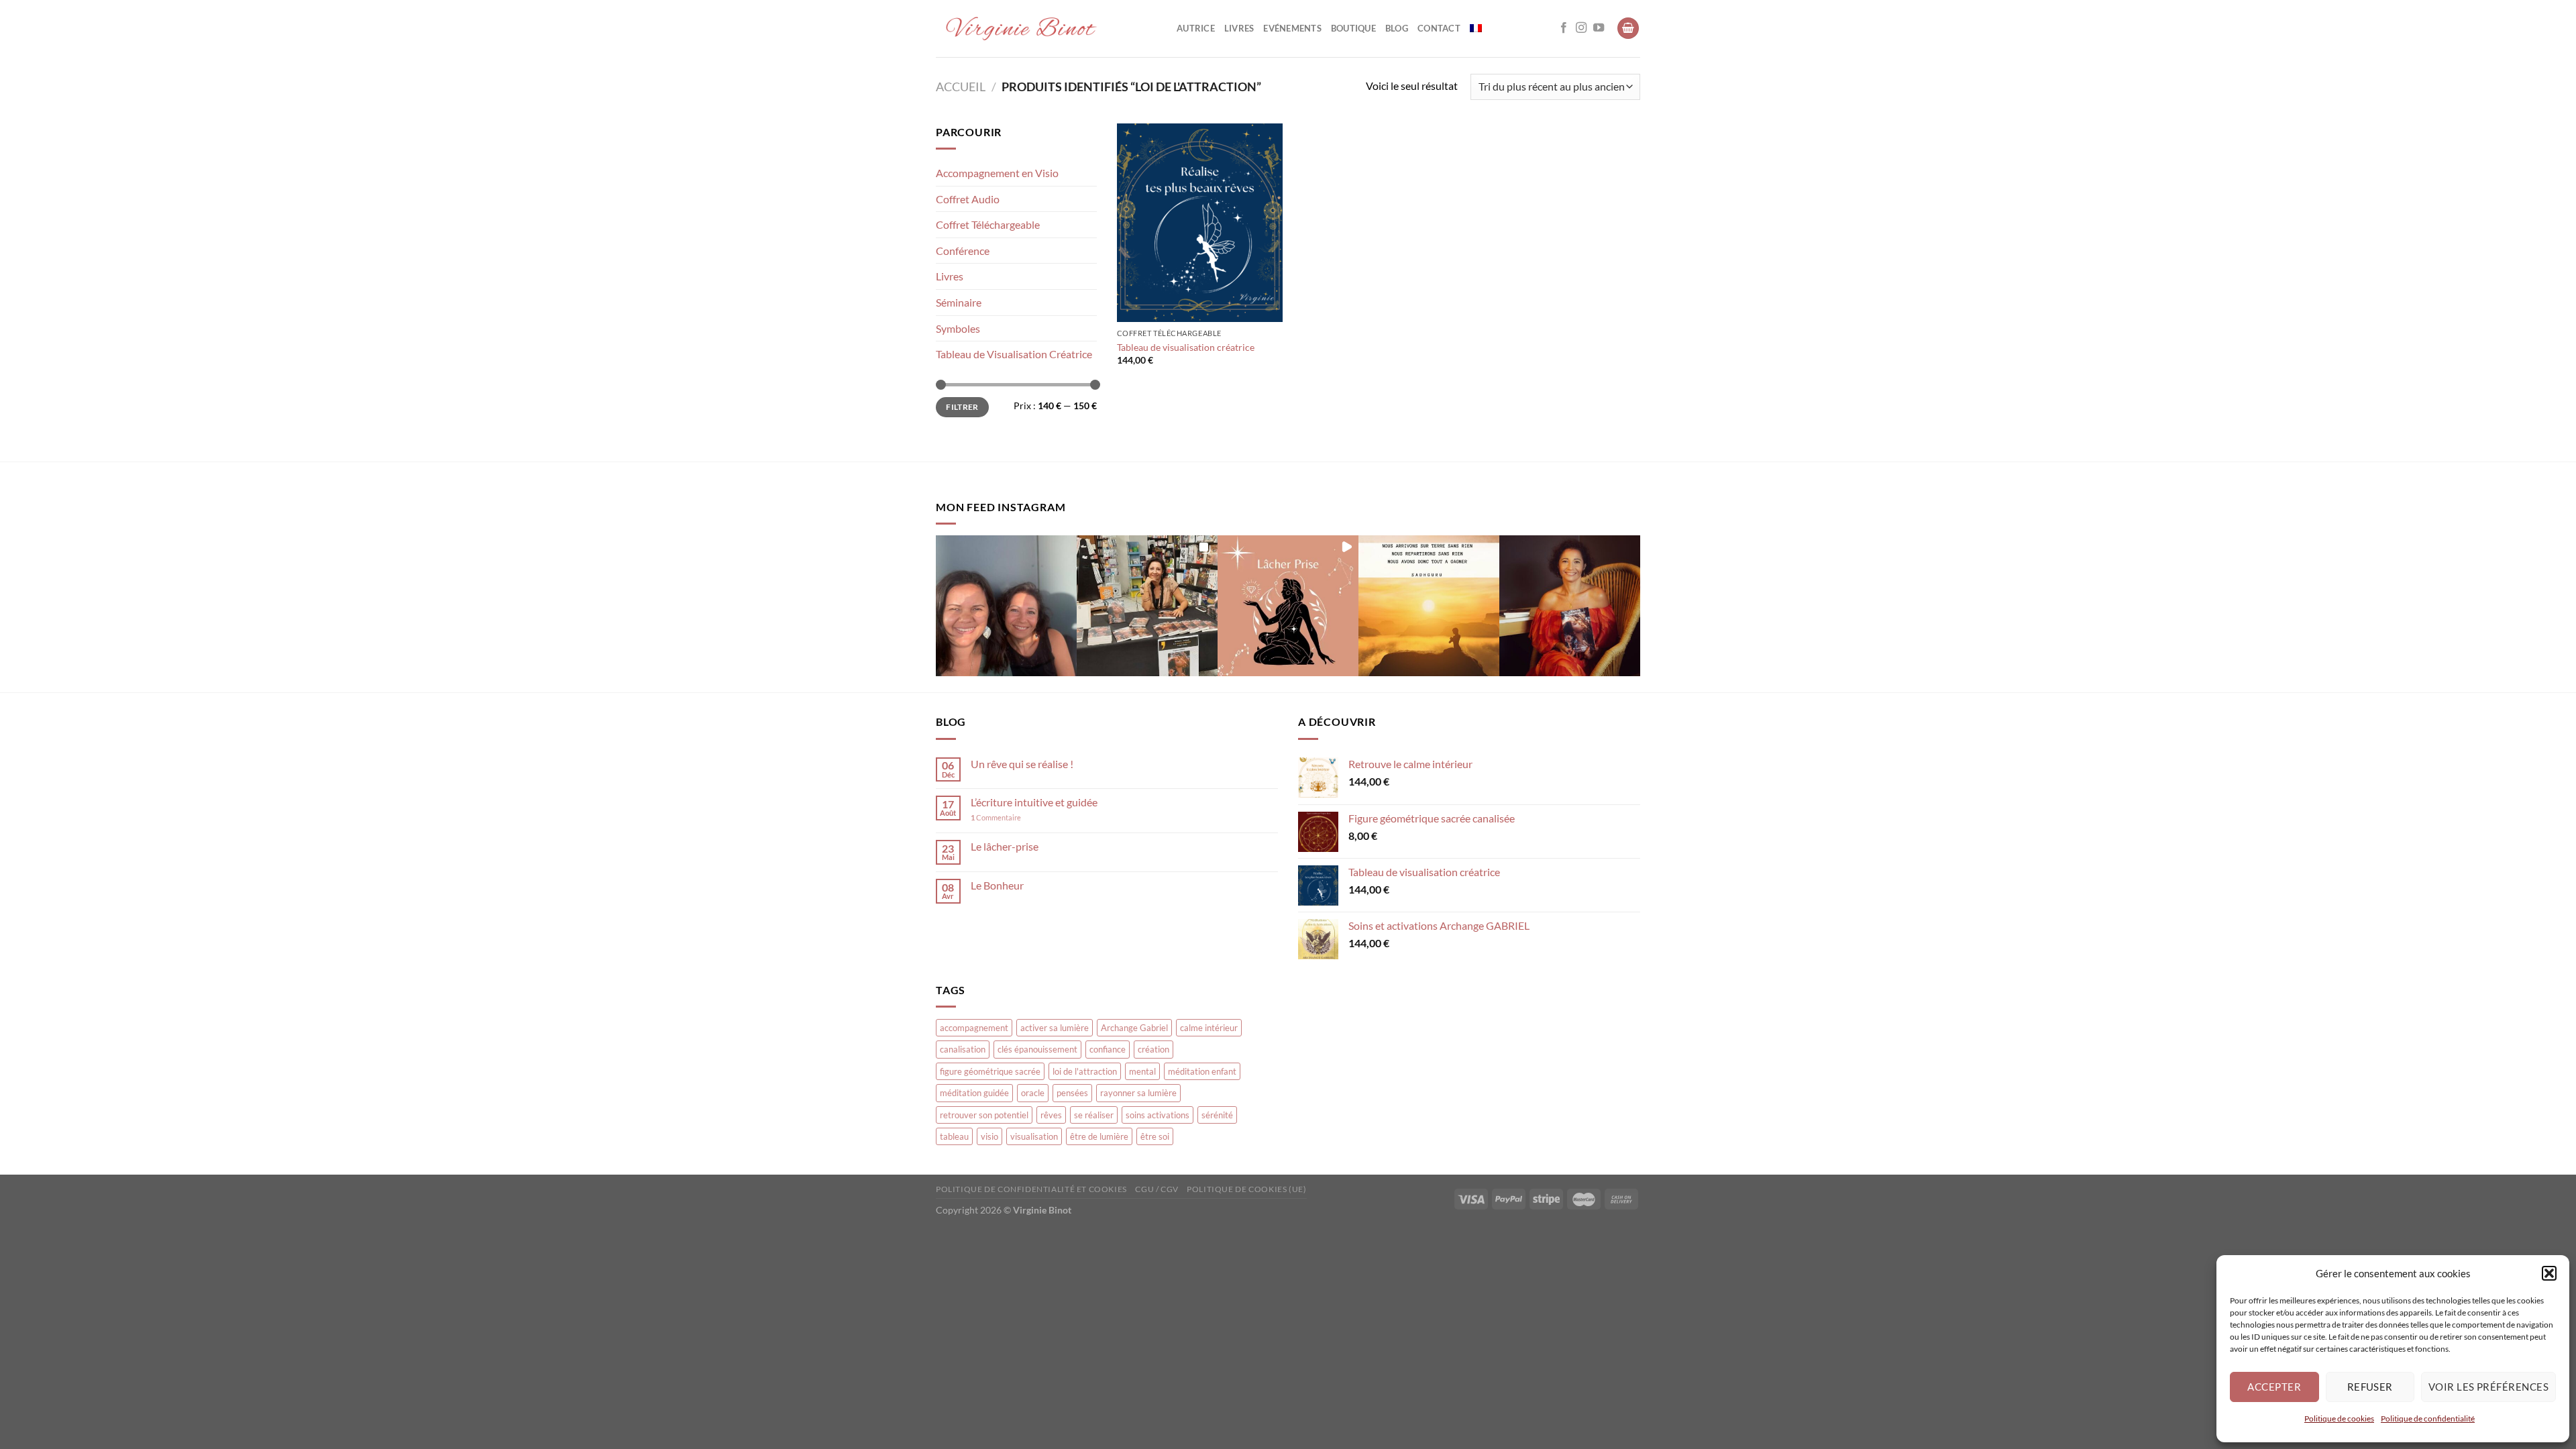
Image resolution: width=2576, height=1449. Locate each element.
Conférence (963, 251)
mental (1142, 1071)
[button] (2549, 1273)
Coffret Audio (968, 199)
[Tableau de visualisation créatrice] (1200, 223)
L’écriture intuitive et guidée (1034, 802)
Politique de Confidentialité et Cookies (1031, 1189)
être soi (1155, 1136)
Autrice (1196, 28)
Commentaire (996, 817)
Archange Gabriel (1134, 1028)
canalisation (963, 1049)
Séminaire (959, 302)
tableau (954, 1136)
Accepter (2274, 1387)
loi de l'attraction (1085, 1071)
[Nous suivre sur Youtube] (1599, 28)
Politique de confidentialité (2428, 1418)
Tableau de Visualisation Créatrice (1014, 354)
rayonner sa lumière (1138, 1093)
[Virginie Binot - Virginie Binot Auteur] (1046, 29)
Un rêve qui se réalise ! (1022, 764)
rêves (1051, 1115)
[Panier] (1628, 29)
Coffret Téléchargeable (988, 224)
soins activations (1158, 1115)
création (1153, 1049)
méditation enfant (1202, 1071)
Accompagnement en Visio (997, 173)
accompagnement (974, 1028)
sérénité (1217, 1115)
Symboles (958, 328)
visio (989, 1136)
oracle (1033, 1093)
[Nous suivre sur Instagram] (1581, 28)
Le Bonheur (997, 885)
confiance (1108, 1049)
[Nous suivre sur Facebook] (1564, 28)
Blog (1397, 28)
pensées (1072, 1093)
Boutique (1353, 28)
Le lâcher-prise (1005, 846)
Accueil (961, 87)
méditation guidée (974, 1093)
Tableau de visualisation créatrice (1186, 347)
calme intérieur (1209, 1028)
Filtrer (962, 407)
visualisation (1034, 1136)
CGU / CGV (1157, 1189)
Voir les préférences (2488, 1387)
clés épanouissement (1037, 1049)
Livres (1239, 28)
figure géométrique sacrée (990, 1071)
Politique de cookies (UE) (1246, 1189)
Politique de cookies (2339, 1418)
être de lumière (1099, 1136)
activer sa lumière (1055, 1028)
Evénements (1292, 28)
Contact (1439, 28)
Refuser (2370, 1387)
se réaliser (1094, 1115)
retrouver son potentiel (984, 1115)
